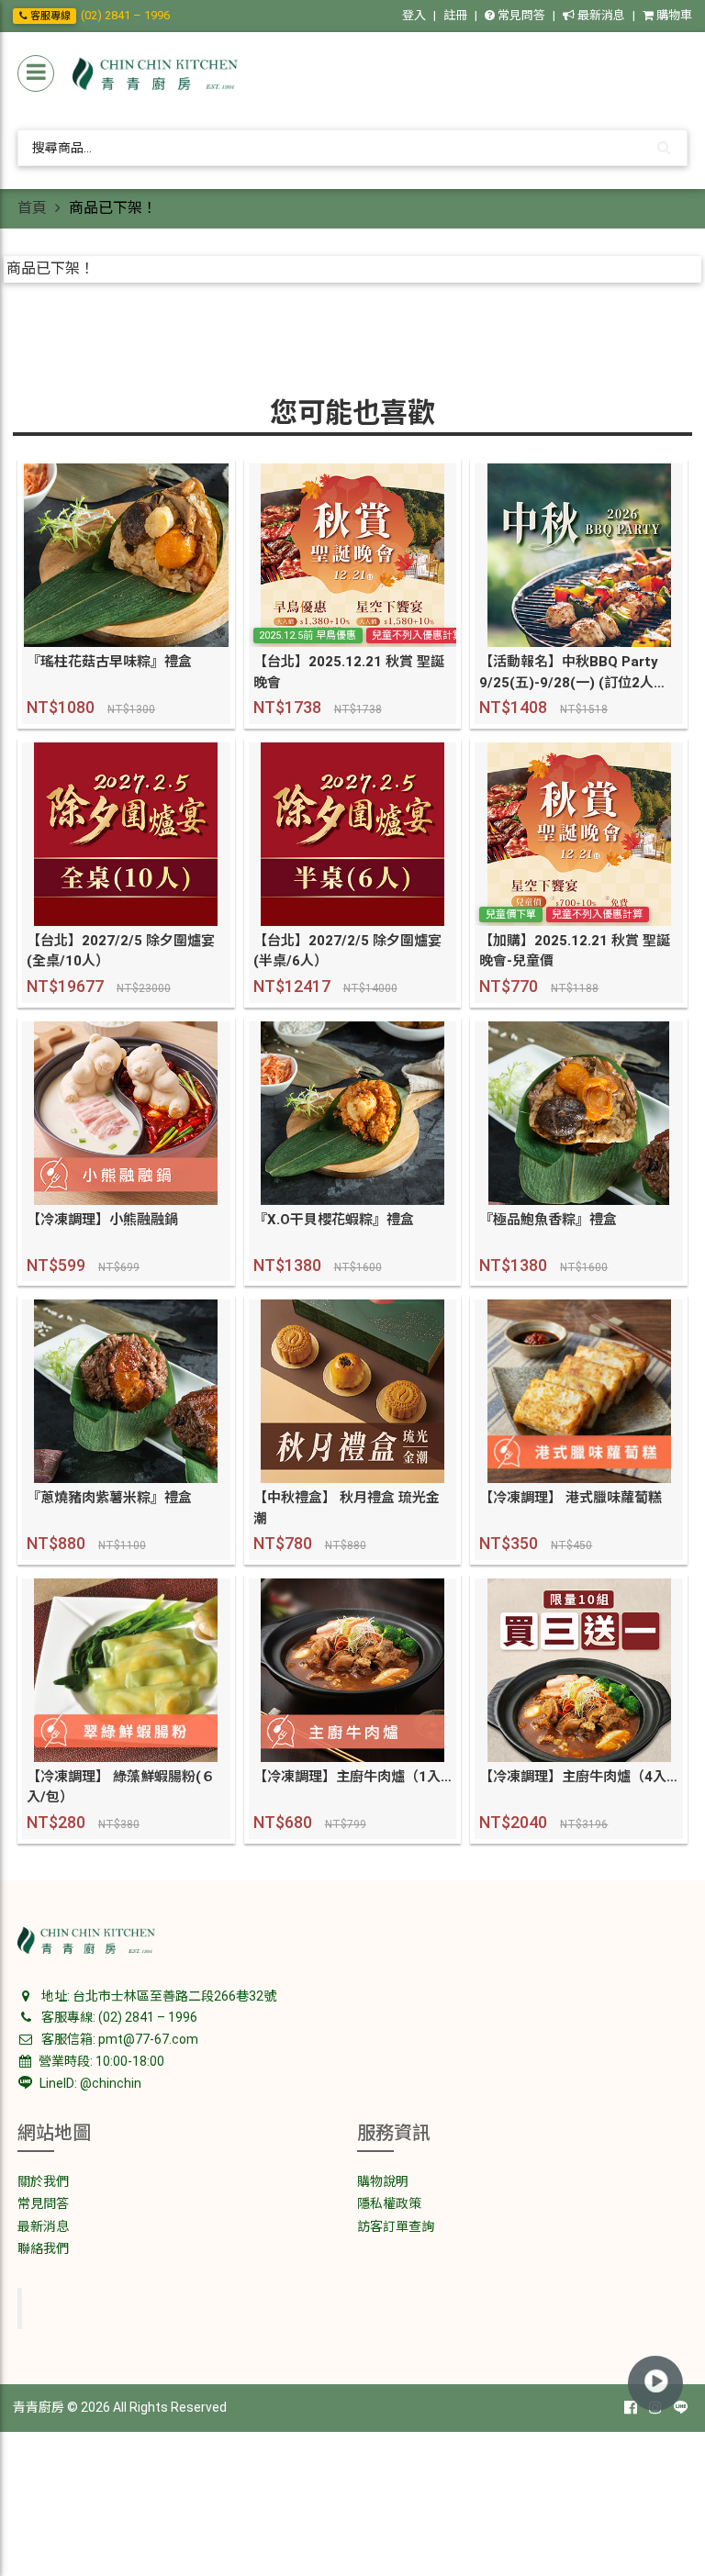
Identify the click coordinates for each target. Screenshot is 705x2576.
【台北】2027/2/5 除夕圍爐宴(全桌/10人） (121, 951)
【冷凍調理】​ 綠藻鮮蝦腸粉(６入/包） (121, 1787)
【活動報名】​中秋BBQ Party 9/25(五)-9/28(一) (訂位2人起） (579, 672)
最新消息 (600, 15)
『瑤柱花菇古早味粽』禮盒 (109, 662)
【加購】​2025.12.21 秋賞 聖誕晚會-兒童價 (575, 951)
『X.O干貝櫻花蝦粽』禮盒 (334, 1220)
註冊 (455, 15)
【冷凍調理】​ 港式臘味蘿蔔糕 (571, 1498)
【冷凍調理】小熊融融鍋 (102, 1220)
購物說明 (383, 2181)
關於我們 (43, 2181)
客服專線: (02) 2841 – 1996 (118, 2017)
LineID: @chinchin (89, 2083)
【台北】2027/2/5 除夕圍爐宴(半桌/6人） (347, 951)
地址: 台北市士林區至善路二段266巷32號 (157, 1996)
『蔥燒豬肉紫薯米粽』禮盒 (109, 1498)
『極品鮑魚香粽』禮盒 (548, 1220)
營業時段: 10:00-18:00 (100, 2061)
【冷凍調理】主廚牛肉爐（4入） (579, 1777)
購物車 (673, 15)
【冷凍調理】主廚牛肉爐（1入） (353, 1777)
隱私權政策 (389, 2203)
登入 (414, 15)
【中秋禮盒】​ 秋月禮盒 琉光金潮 (347, 1508)
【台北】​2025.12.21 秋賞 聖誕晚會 (349, 672)
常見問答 (520, 15)
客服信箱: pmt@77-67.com (118, 2039)
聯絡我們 (43, 2248)
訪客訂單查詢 (396, 2226)
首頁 (32, 208)
